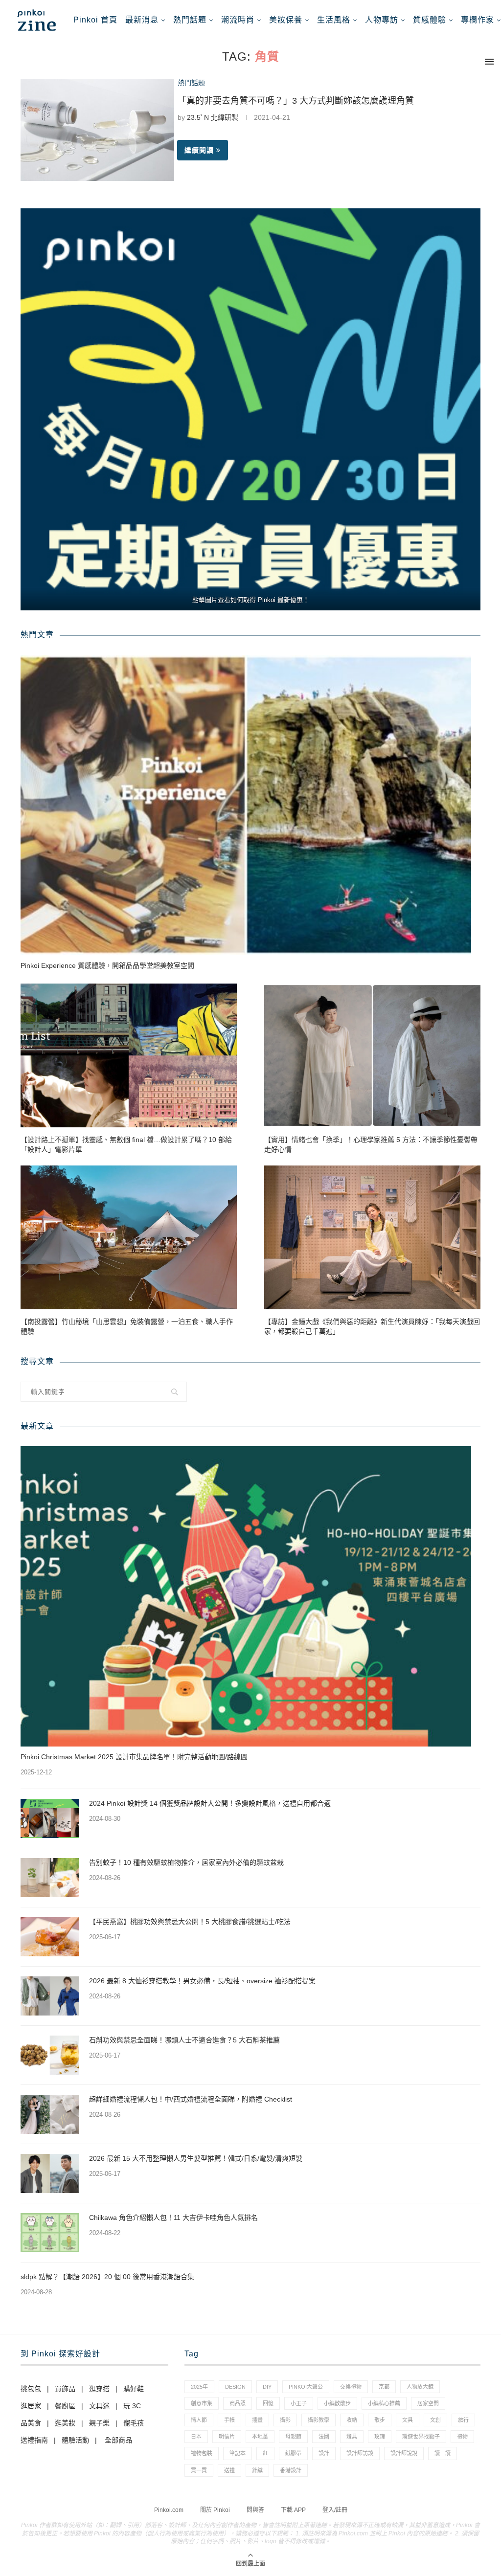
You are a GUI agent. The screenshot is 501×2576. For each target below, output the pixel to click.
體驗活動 (75, 2440)
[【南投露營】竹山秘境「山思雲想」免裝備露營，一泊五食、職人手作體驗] (129, 1238)
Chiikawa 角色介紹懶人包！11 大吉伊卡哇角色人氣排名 (173, 2218)
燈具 (352, 2437)
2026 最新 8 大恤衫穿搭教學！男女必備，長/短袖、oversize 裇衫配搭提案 (202, 1981)
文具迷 (99, 2406)
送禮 (229, 2470)
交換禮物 (351, 2387)
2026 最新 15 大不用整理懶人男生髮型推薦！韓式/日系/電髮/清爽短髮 (196, 2158)
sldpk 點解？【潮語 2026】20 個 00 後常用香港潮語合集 (107, 2277)
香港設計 (291, 2470)
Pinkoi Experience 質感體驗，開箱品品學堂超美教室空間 (107, 965)
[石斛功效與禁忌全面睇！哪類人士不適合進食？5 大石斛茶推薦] (50, 2055)
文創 (435, 2420)
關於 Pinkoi (215, 2510)
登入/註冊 (335, 2510)
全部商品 (118, 2440)
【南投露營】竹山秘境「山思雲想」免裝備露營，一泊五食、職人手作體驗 (127, 1326)
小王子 (299, 2403)
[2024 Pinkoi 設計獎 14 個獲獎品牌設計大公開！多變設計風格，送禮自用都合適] (50, 1818)
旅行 (463, 2420)
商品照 (238, 2403)
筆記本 (238, 2453)
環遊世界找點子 (421, 2437)
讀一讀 (443, 2453)
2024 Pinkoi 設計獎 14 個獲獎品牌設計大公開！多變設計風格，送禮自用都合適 (210, 1803)
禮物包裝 (202, 2453)
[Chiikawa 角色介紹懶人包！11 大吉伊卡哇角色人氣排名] (50, 2233)
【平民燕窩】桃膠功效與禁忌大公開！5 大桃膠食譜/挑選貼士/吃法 (190, 1922)
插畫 (257, 2420)
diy (267, 2387)
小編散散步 (337, 2403)
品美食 (31, 2423)
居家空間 (428, 2403)
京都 (384, 2387)
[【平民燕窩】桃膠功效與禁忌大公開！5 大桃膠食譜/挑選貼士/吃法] (50, 1937)
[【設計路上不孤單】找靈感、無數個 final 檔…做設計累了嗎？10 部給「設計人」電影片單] (129, 1056)
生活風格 (334, 20)
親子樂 (99, 2423)
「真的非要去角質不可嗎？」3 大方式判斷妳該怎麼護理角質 (296, 101)
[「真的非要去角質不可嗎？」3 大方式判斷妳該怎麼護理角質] (97, 130)
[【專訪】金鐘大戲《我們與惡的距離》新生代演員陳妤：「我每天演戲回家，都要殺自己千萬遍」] (372, 1238)
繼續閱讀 (199, 150)
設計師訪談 (360, 2453)
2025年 (199, 2387)
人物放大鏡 (420, 2387)
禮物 (462, 2437)
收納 (352, 2420)
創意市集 (202, 2403)
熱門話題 (190, 20)
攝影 (285, 2420)
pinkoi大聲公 (306, 2387)
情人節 (199, 2420)
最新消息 (142, 20)
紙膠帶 (293, 2453)
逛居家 (31, 2406)
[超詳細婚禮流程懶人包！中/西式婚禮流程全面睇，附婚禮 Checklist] (50, 2114)
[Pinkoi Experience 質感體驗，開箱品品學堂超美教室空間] (246, 805)
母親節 (293, 2437)
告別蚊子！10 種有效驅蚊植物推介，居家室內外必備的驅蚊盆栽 (186, 1862)
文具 (408, 2420)
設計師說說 (404, 2453)
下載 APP (293, 2510)
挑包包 (31, 2389)
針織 (257, 2470)
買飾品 (65, 2389)
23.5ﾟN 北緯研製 (213, 117)
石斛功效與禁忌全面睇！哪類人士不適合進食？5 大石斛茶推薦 (184, 2040)
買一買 (199, 2470)
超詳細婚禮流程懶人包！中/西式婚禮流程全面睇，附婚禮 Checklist (191, 2099)
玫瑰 (380, 2437)
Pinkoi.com (169, 2510)
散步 (380, 2420)
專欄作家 (478, 20)
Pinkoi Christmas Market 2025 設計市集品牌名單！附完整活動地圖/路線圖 (134, 1757)
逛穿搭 (99, 2389)
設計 (324, 2453)
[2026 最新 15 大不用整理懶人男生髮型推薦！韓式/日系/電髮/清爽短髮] (50, 2173)
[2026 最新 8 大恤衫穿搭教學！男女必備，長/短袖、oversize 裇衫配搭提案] (50, 1996)
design (235, 2387)
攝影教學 (319, 2420)
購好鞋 (134, 2389)
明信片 (227, 2437)
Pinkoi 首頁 (95, 20)
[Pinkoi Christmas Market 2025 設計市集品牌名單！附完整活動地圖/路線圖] (246, 1596)
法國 (324, 2437)
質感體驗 (430, 20)
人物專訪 (382, 20)
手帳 (229, 2420)
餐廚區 (65, 2406)
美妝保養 (286, 20)
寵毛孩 (134, 2423)
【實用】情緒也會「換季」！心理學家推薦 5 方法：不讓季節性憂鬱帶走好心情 (371, 1144)
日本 (196, 2437)
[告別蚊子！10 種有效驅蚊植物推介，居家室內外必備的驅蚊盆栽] (50, 1878)
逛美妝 (65, 2423)
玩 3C (132, 2406)
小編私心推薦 (384, 2403)
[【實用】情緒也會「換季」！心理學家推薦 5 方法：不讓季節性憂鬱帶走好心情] (372, 1056)
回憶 (268, 2403)
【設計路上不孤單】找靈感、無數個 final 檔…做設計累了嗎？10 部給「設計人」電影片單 (126, 1144)
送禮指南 (34, 2440)
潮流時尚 (238, 20)
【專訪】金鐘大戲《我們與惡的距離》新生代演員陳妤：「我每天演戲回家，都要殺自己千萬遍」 (372, 1326)
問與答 (255, 2510)
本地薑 (260, 2437)
